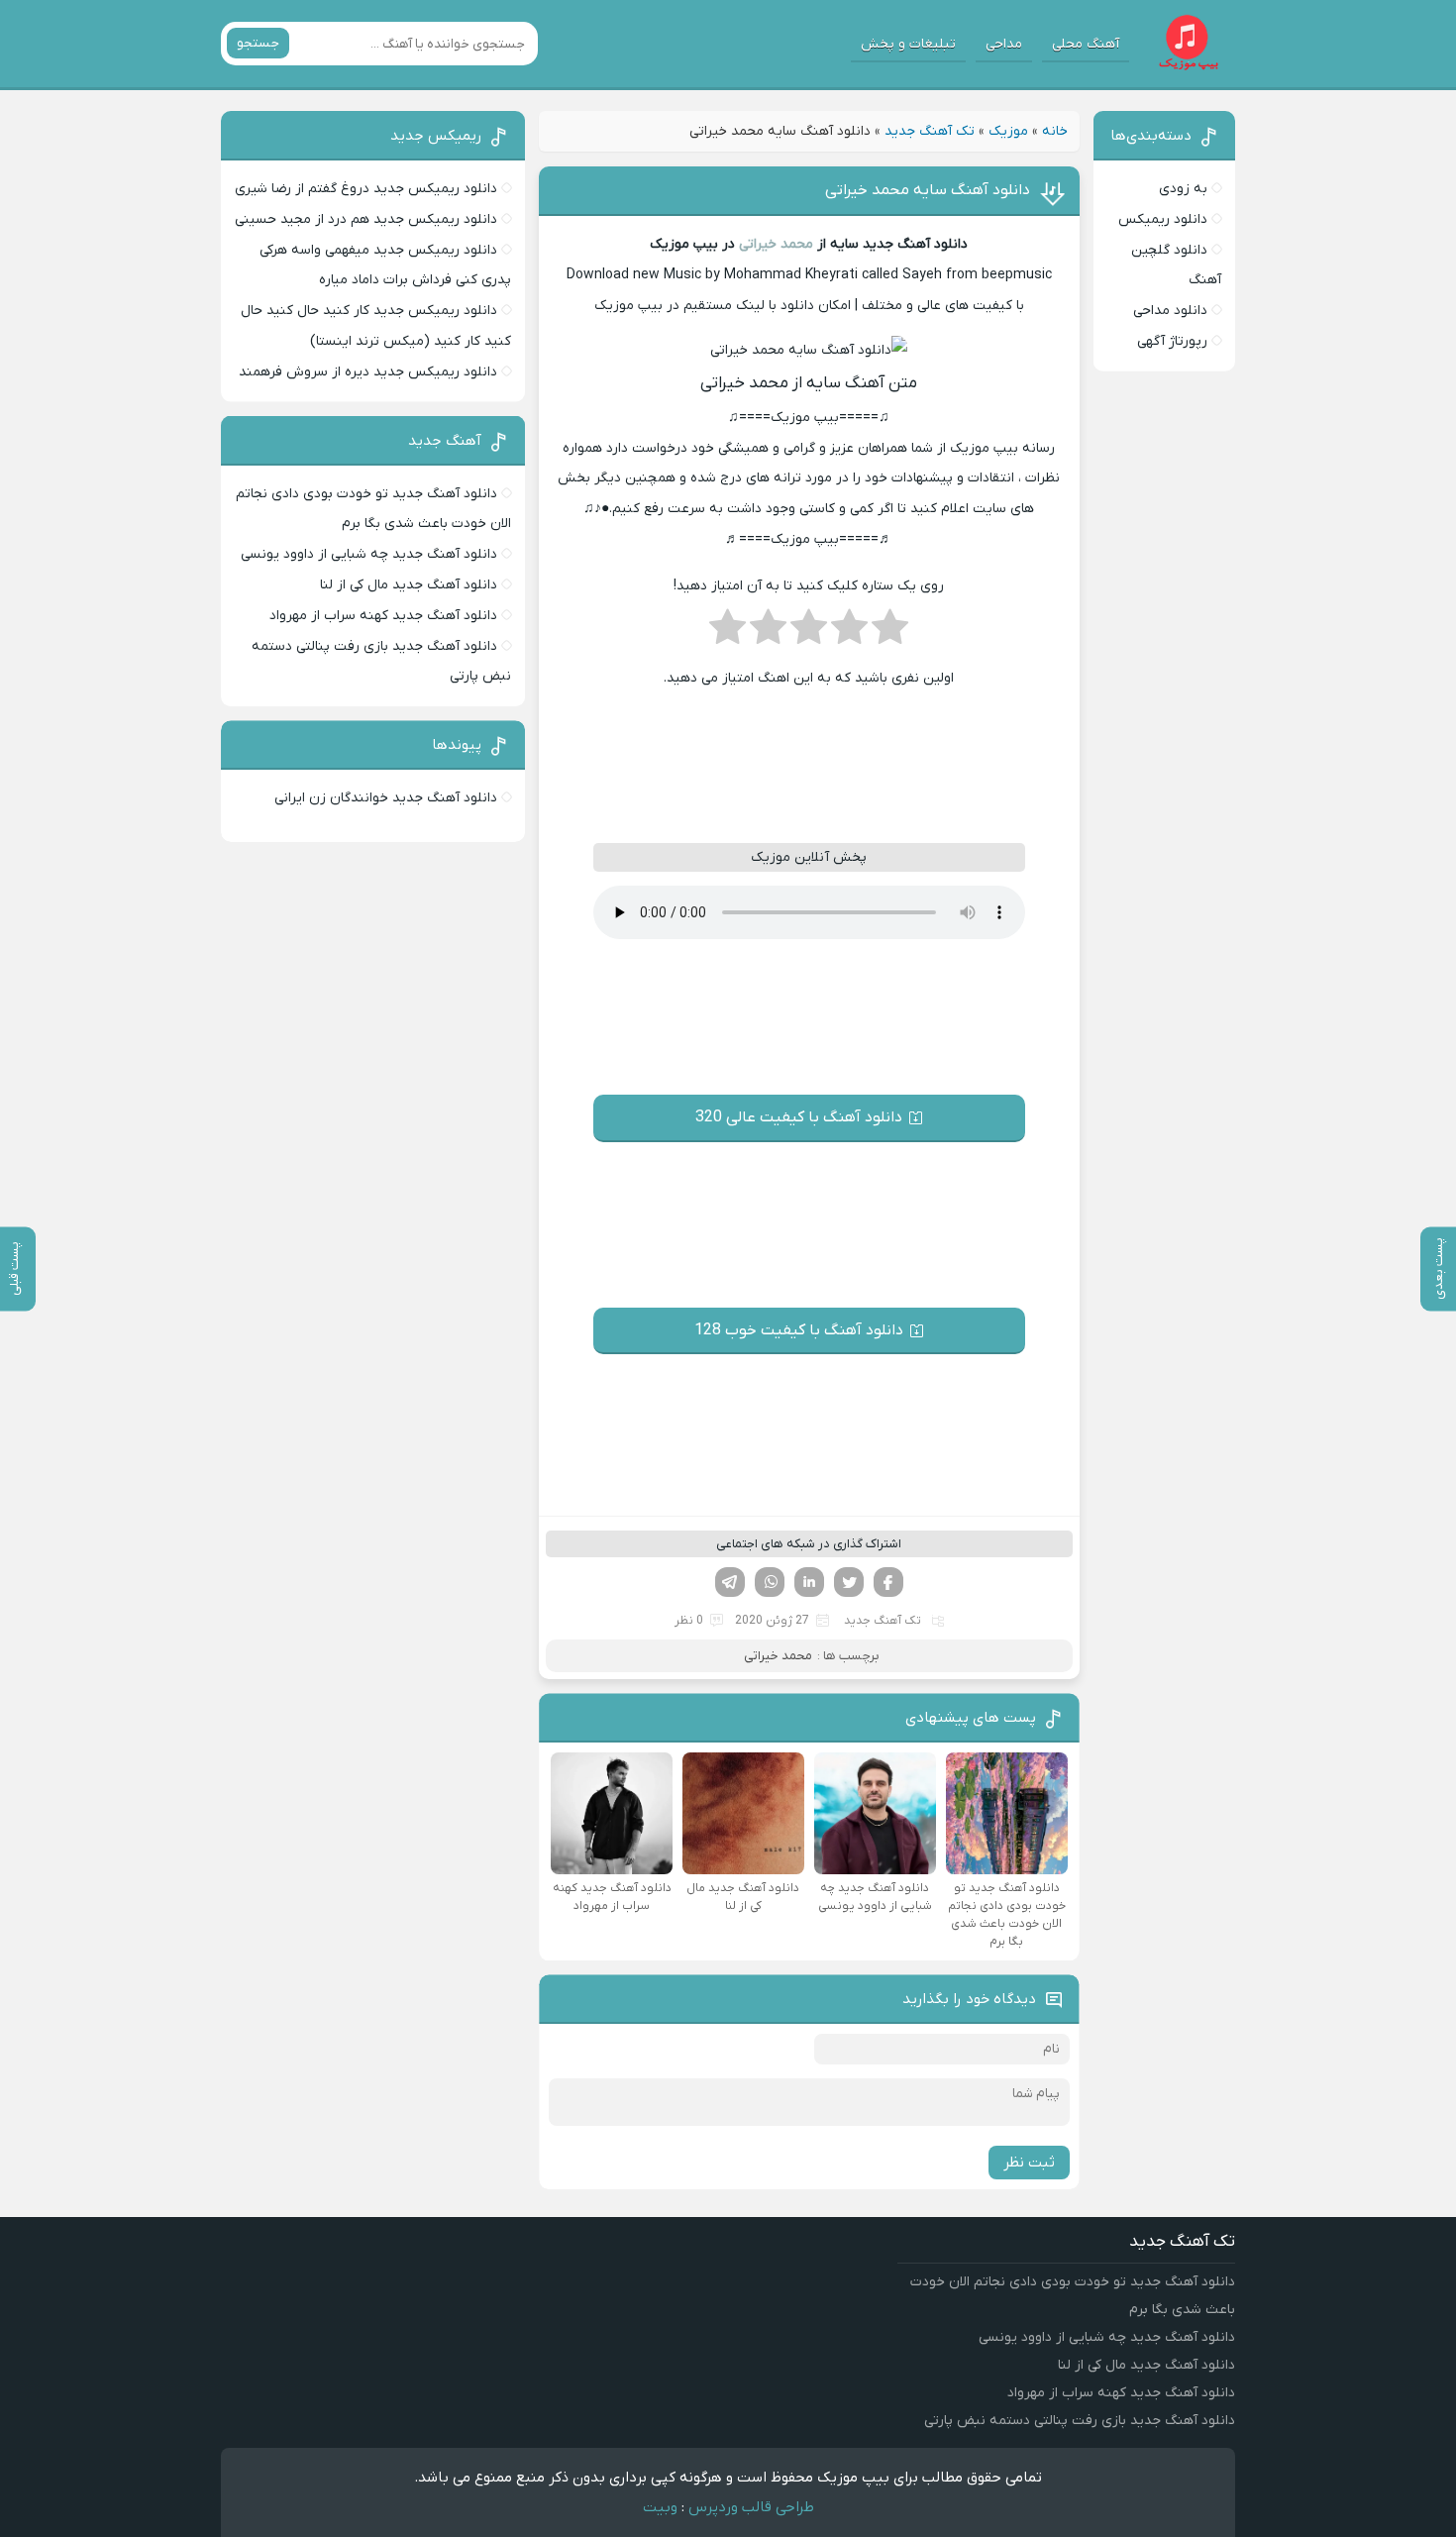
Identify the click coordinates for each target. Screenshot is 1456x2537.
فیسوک (888, 1582)
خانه (1055, 131)
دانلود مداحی (1170, 311)
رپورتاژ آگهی (1172, 341)
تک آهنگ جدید (930, 131)
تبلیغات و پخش (908, 44)
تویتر (849, 1582)
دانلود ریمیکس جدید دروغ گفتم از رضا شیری (366, 189)
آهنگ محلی (1086, 44)
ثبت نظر (1029, 2163)
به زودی (1183, 189)
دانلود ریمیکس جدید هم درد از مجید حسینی (366, 219)
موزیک (1008, 131)
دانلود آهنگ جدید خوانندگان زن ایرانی (386, 798)
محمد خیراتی (776, 244)
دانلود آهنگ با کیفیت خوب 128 (799, 1330)
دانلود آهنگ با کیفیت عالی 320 (799, 1117)
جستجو (258, 43)
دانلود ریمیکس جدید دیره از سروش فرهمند (368, 372)
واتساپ (770, 1582)
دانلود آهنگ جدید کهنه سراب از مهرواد (383, 616)
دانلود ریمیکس (1163, 219)
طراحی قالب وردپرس (751, 2507)
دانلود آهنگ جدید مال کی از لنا (409, 585)
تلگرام (730, 1582)
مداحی (1004, 44)
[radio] (890, 633)
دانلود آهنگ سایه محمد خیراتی (928, 190)
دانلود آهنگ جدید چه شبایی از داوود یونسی (369, 554)
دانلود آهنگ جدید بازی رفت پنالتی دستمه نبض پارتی (1080, 2421)
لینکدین (809, 1582)
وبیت (660, 2507)
